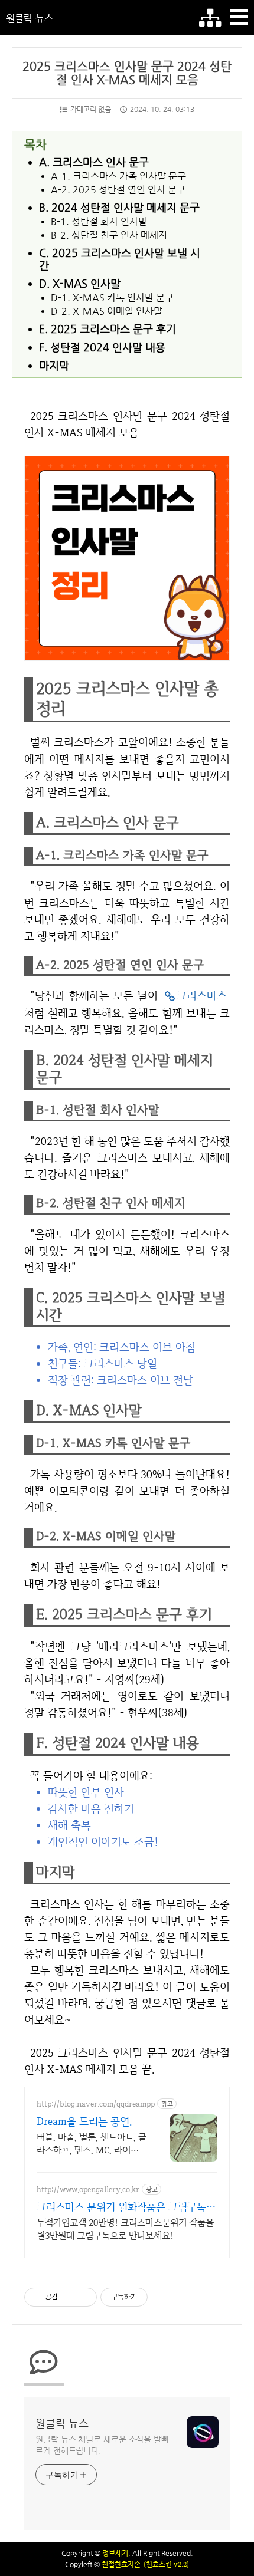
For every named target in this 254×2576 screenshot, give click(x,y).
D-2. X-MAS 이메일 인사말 (107, 311)
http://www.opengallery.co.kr (88, 2190)
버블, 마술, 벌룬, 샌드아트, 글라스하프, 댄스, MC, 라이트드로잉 (92, 2144)
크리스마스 (202, 996)
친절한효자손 (121, 2564)
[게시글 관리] (84, 2297)
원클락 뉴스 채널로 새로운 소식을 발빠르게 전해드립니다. (102, 2445)
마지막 (54, 365)
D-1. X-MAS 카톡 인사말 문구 (112, 298)
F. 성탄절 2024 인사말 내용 (102, 347)
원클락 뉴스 (30, 18)
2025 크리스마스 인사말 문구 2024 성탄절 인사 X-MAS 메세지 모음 (127, 73)
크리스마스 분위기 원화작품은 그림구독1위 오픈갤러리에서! (124, 2207)
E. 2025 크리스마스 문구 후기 (108, 329)
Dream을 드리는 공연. (84, 2121)
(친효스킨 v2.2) (166, 2564)
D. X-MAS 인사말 (80, 283)
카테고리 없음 (91, 109)
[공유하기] (69, 2297)
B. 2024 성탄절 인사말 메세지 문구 (119, 207)
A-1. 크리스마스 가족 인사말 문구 (118, 176)
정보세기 (115, 2553)
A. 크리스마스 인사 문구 (94, 162)
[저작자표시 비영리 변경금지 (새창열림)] (164, 2297)
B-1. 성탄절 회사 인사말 (99, 222)
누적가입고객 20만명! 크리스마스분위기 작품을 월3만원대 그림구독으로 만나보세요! (125, 2229)
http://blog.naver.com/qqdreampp (96, 2104)
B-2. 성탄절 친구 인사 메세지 (109, 235)
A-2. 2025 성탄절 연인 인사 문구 (118, 190)
